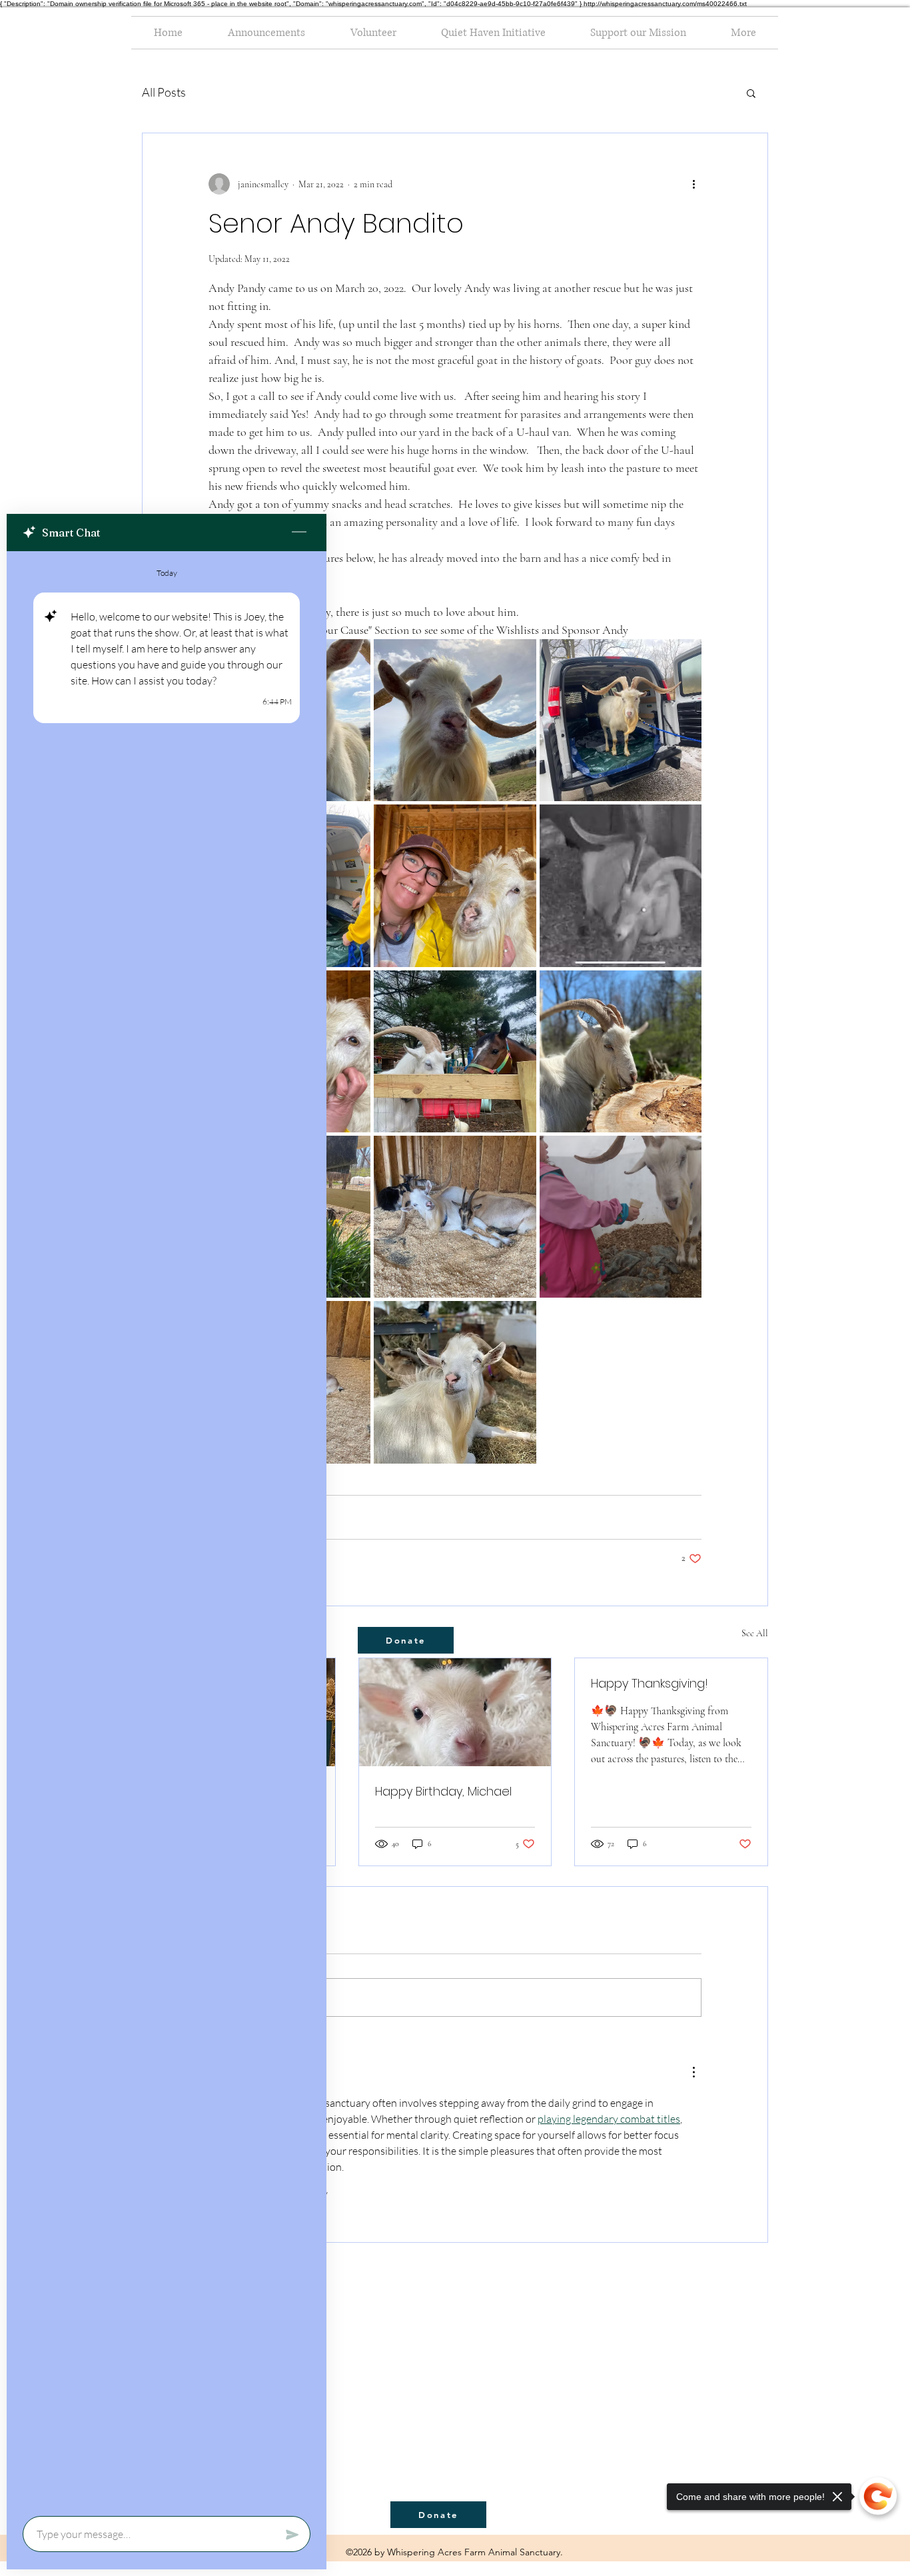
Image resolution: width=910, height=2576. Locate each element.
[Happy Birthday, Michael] (455, 1712)
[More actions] (693, 184)
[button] (751, 93)
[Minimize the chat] (299, 533)
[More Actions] (693, 2072)
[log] (167, 1530)
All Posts (164, 92)
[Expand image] (455, 720)
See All (755, 1633)
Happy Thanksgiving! (650, 1683)
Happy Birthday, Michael (443, 1791)
